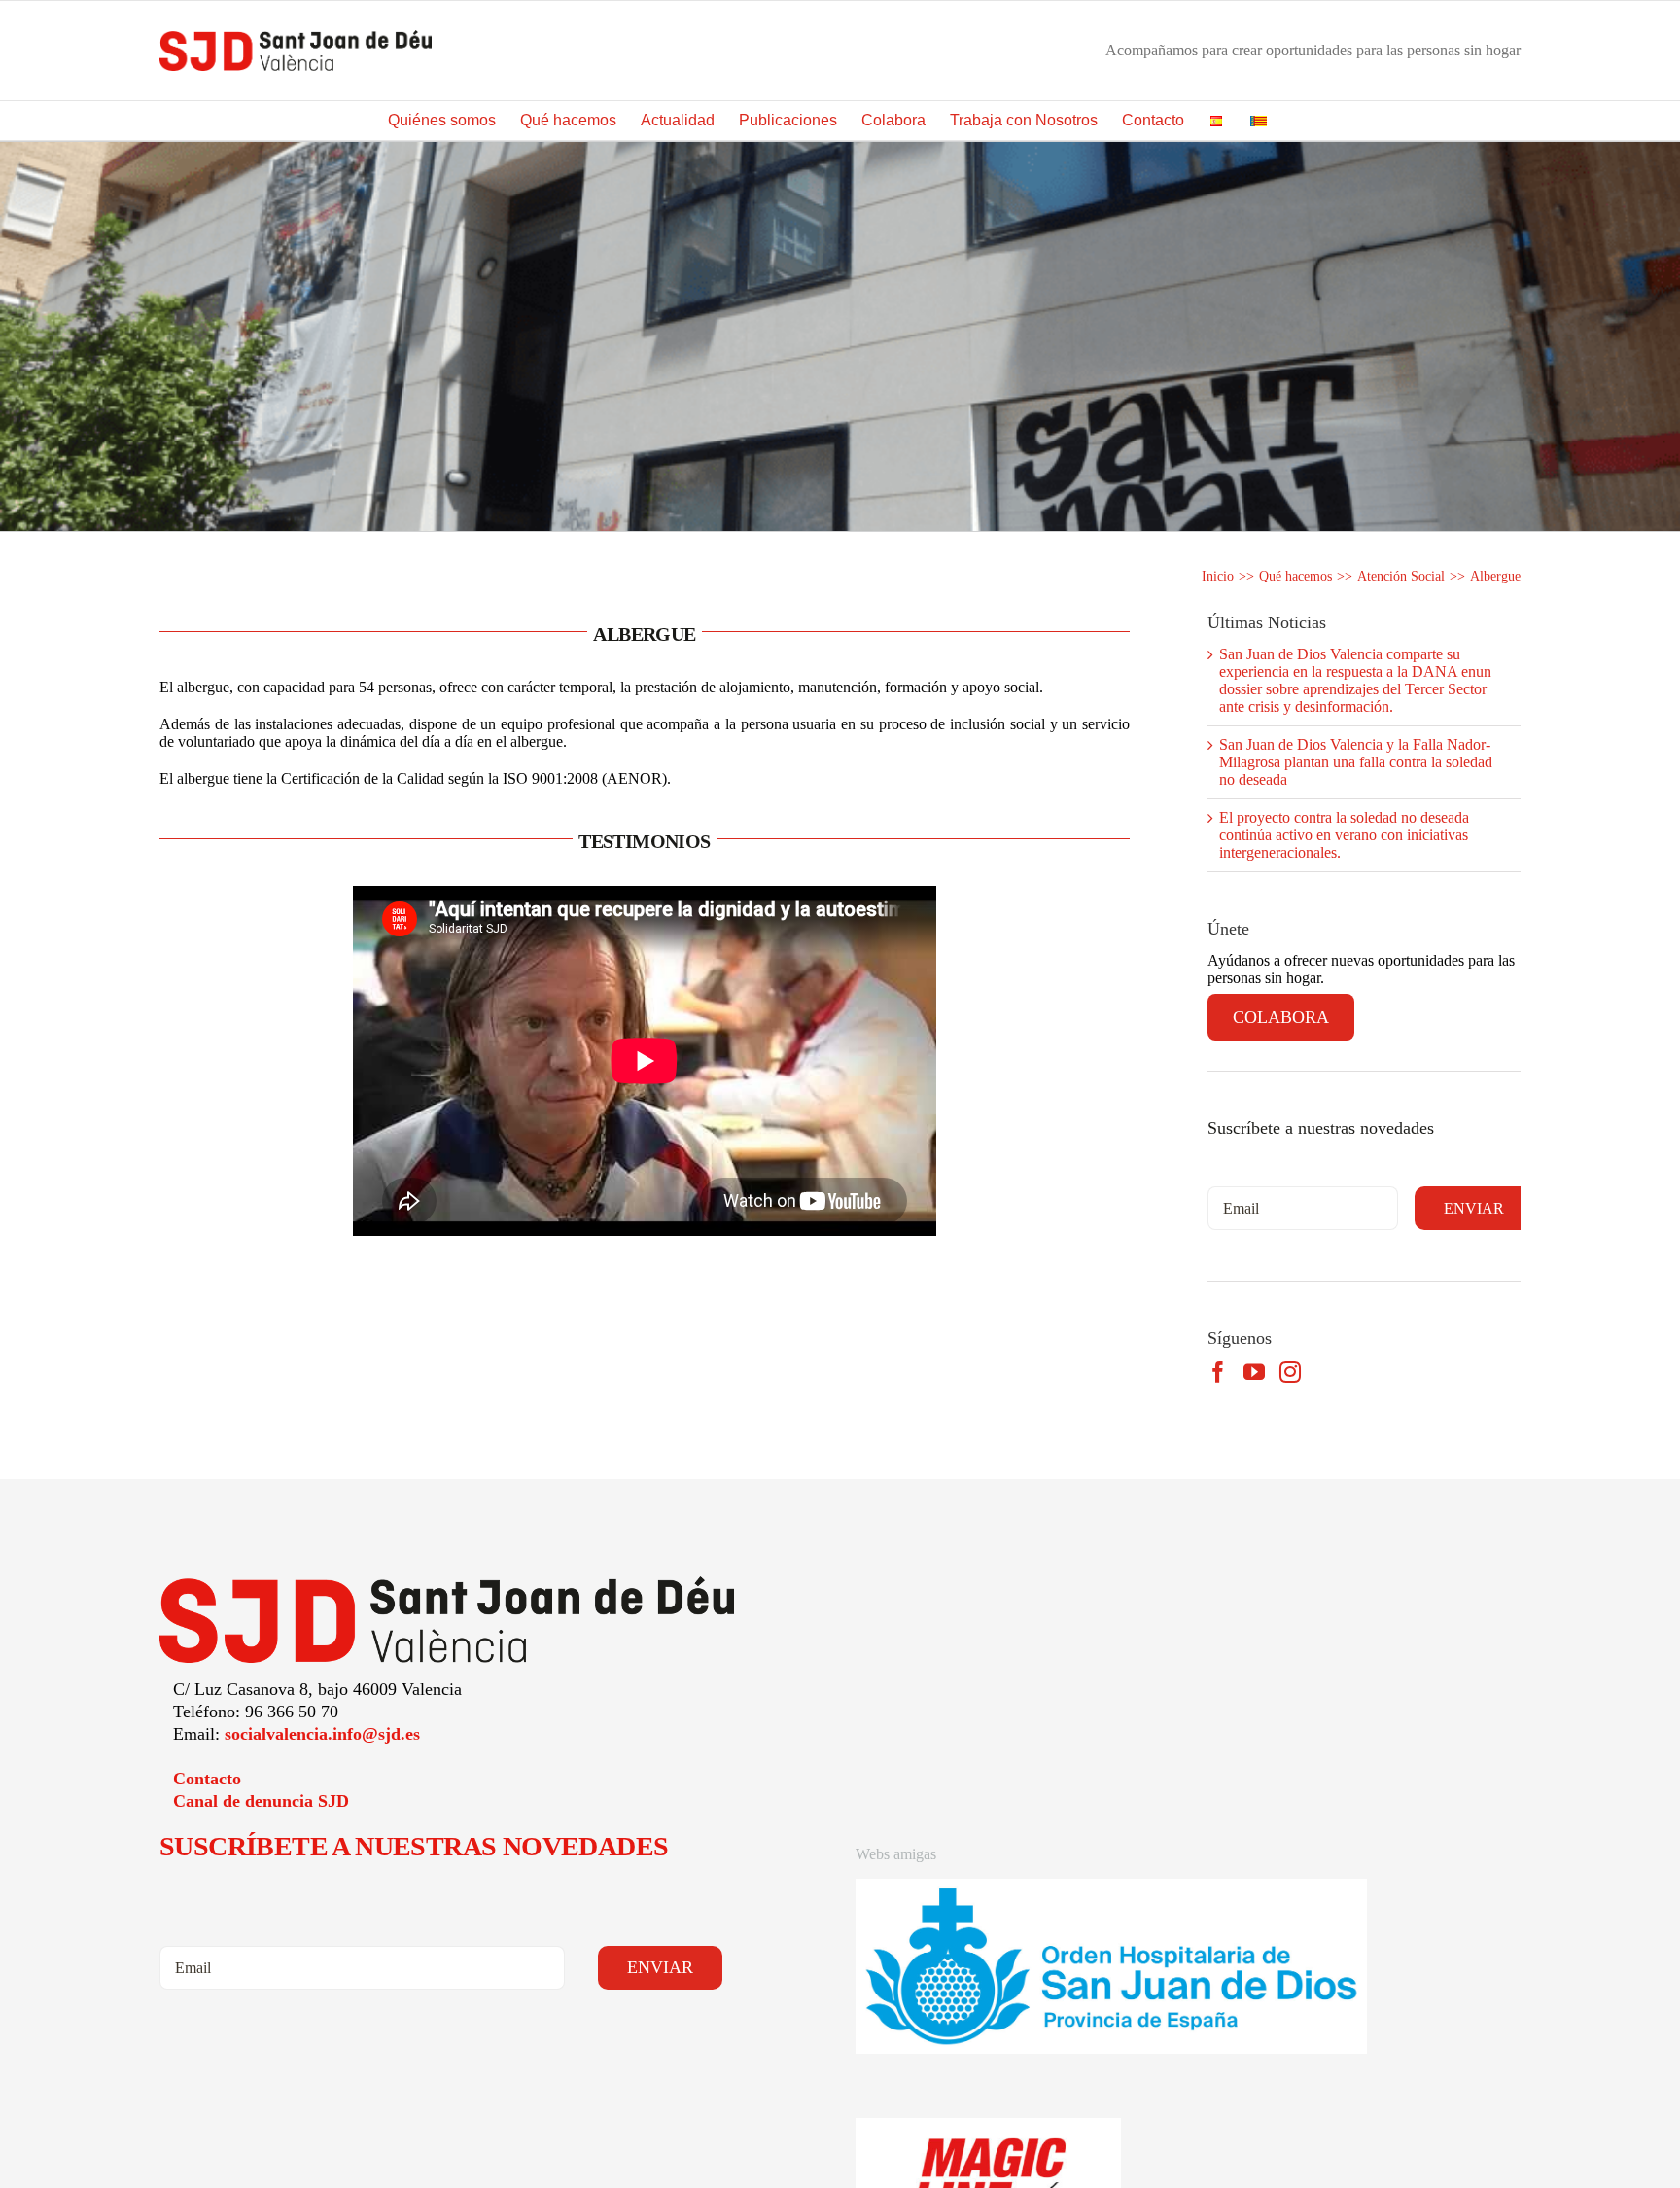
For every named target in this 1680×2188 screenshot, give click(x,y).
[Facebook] (1218, 1372)
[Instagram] (1290, 1372)
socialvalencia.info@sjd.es (322, 1734)
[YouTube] (1254, 1372)
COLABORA (1281, 1017)
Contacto (207, 1779)
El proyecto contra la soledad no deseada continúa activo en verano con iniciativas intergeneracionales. (1344, 835)
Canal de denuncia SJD (261, 1801)
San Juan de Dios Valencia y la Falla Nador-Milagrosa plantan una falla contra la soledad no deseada (1356, 762)
